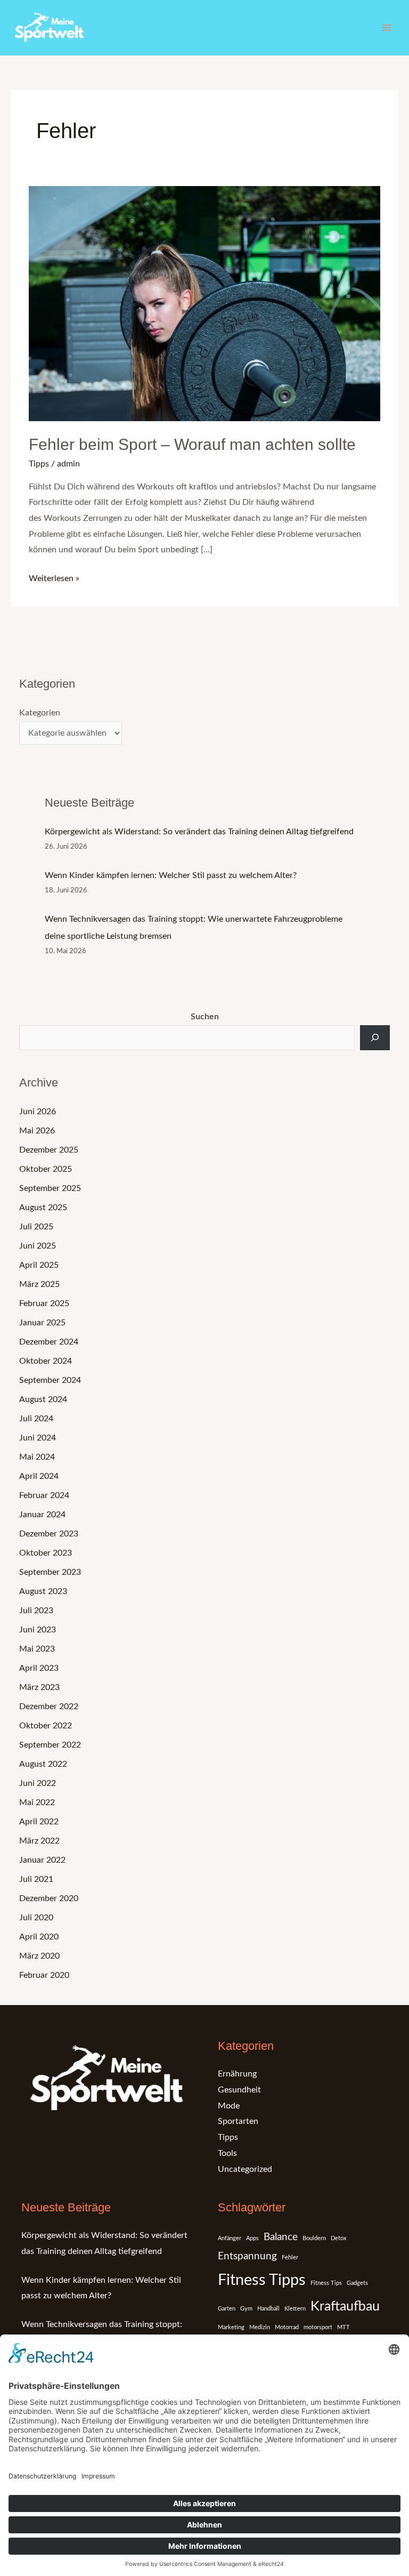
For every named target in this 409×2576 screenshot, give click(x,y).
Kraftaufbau (345, 2307)
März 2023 (39, 1687)
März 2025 (39, 1284)
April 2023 (39, 1668)
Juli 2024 (36, 1419)
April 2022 (39, 1822)
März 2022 (39, 1841)
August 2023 (43, 1591)
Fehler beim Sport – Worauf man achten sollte (192, 444)
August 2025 (43, 1207)
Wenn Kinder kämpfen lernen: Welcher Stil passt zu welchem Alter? (171, 875)
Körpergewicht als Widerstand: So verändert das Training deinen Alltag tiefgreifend (199, 832)
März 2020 (39, 1956)
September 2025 (50, 1188)
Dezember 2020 (49, 1898)
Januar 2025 (42, 1323)
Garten (227, 2309)
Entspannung (247, 2256)
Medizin (260, 2327)
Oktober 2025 (46, 1169)
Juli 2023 (36, 1611)
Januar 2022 (42, 1860)
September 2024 (50, 1380)
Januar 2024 (42, 1515)
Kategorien (40, 713)
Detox (338, 2238)
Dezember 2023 (49, 1534)
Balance (281, 2237)
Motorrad (287, 2327)
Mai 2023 (37, 1649)
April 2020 (39, 1937)
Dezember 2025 (49, 1150)
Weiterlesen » (54, 577)
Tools (227, 2153)
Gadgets (357, 2283)
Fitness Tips (326, 2283)
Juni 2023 (38, 1630)
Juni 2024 (38, 1438)
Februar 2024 (44, 1495)
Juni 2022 (38, 1783)
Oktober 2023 (46, 1553)
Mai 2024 (37, 1457)
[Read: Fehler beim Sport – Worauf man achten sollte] (204, 303)
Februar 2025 (44, 1303)
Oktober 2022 (46, 1726)
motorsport (318, 2327)
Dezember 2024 (49, 1342)
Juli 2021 (36, 1879)
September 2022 (50, 1745)
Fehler (290, 2257)
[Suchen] (375, 1037)
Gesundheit (239, 2090)
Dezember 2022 (49, 1706)
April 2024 (39, 1476)
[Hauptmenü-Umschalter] (387, 28)
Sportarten (238, 2121)
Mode (229, 2106)
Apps (252, 2238)
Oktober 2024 (46, 1361)
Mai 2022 (37, 1802)
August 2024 (43, 1399)
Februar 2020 (44, 1975)
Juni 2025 (38, 1246)
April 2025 (39, 1265)
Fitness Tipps (262, 2280)
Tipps (39, 464)
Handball (268, 2309)
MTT (343, 2327)
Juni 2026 (38, 1112)
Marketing (231, 2327)
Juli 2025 (36, 1227)
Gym (246, 2309)
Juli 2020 (36, 1918)
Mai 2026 (37, 1131)
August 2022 (43, 1764)
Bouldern (314, 2238)
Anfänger (230, 2238)
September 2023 (50, 1572)
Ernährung (237, 2074)
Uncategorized (245, 2169)
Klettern (295, 2309)
